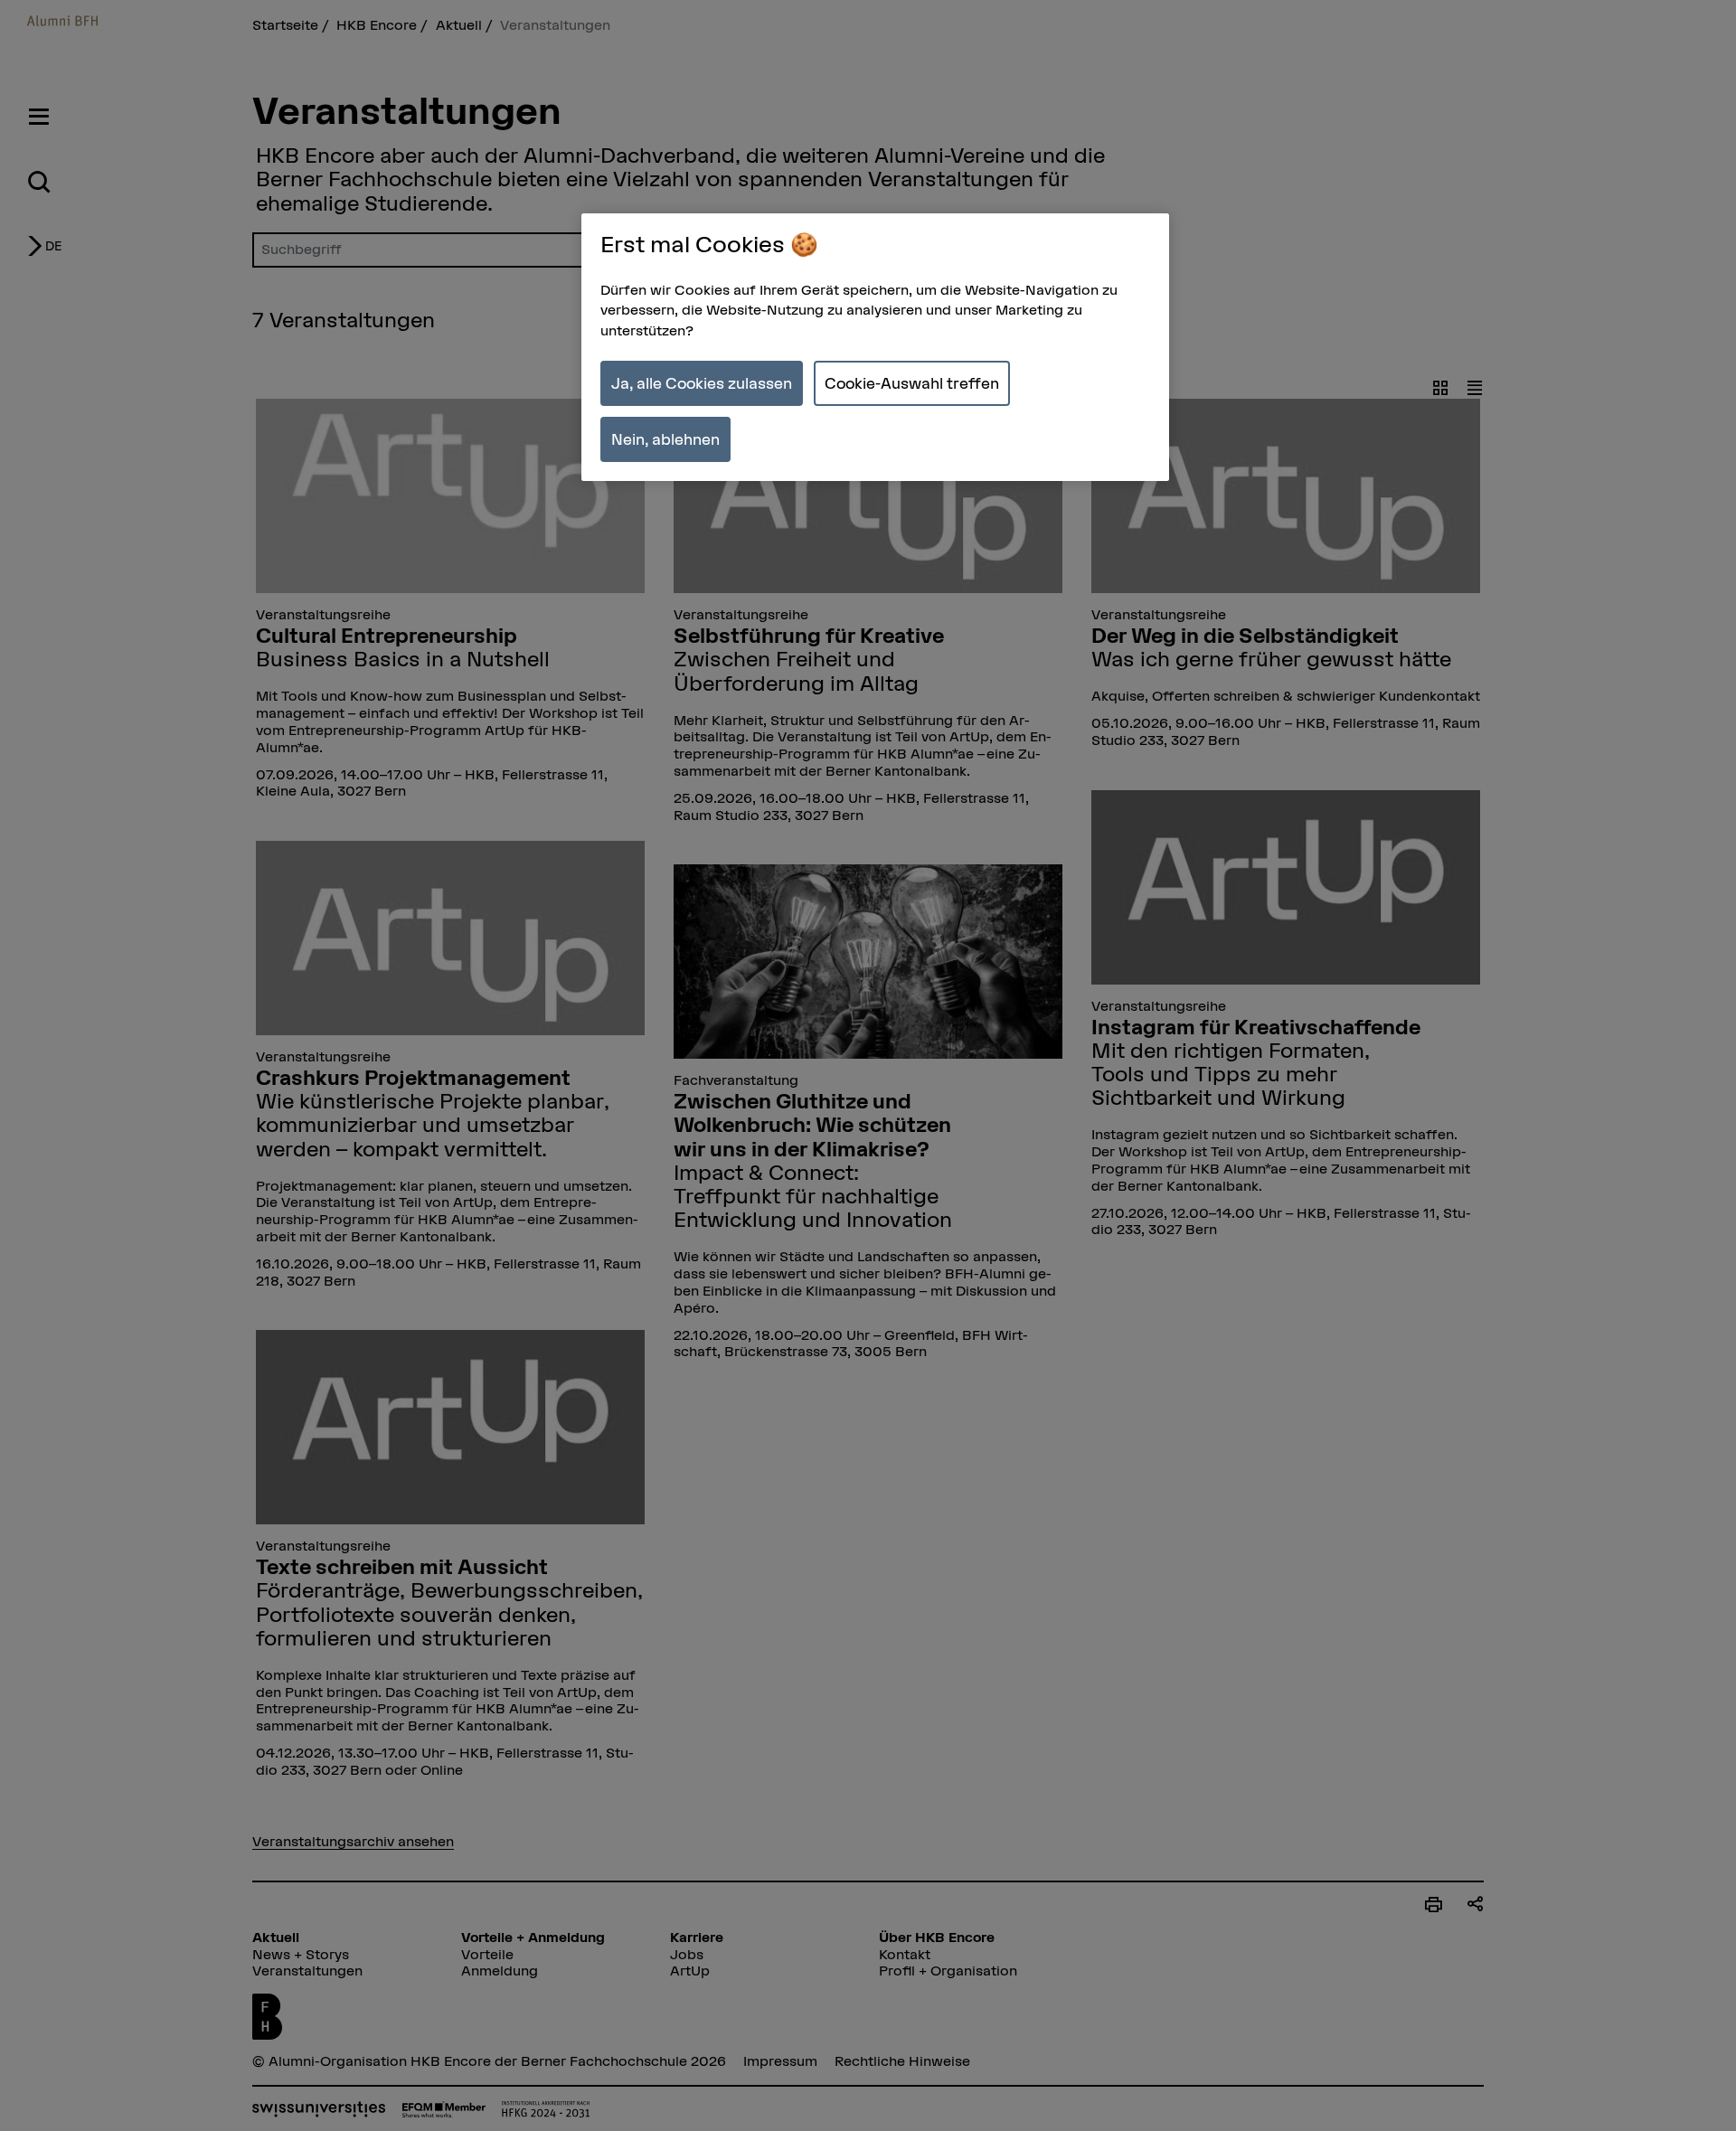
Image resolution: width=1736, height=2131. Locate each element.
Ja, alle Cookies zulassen (702, 383)
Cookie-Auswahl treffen (912, 383)
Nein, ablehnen (665, 439)
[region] (875, 348)
